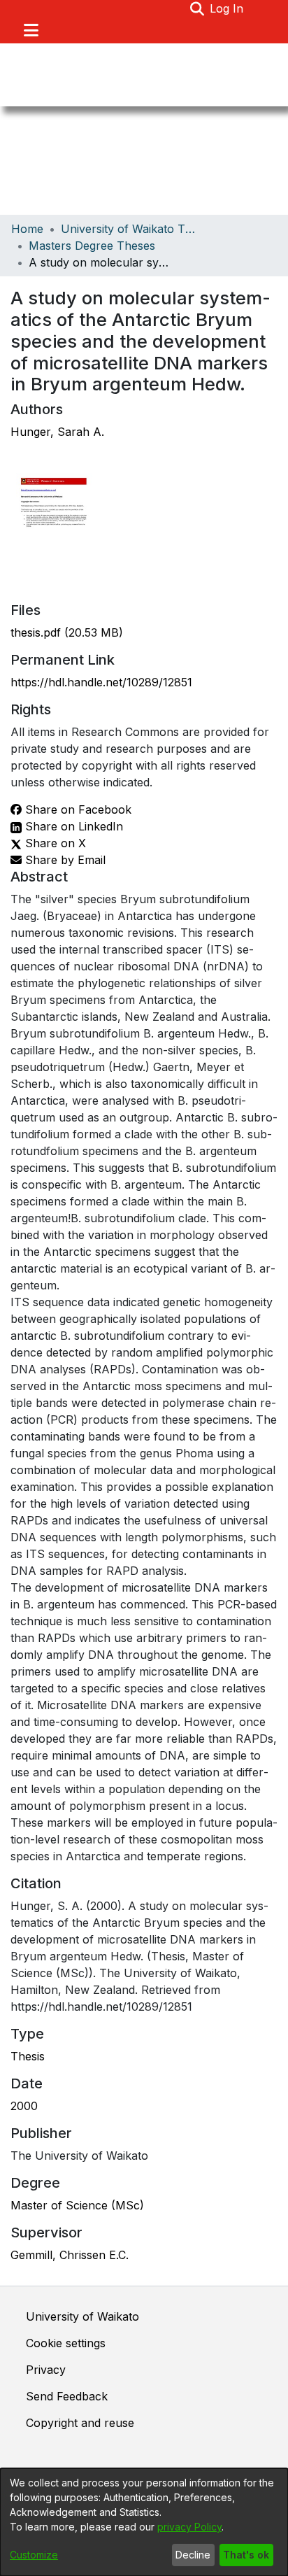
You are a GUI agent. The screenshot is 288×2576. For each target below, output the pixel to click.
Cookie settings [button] (66, 2343)
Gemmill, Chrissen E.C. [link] (70, 2255)
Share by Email (64, 860)
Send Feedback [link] (67, 2396)
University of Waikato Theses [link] (131, 229)
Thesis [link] (28, 2056)
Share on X (54, 843)
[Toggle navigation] (31, 30)
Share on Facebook (77, 809)
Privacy (46, 2370)
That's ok (246, 2555)
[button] (197, 8)
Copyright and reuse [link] (80, 2423)
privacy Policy (189, 2527)
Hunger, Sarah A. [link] (57, 432)
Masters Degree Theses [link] (92, 246)
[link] (67, 632)
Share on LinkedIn (72, 826)
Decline (193, 2555)
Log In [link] (227, 8)
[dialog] (144, 2522)
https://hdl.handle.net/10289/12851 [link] (101, 682)
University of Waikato (82, 2316)
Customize (34, 2555)
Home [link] (27, 229)
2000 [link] (24, 2106)
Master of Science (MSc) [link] (77, 2205)
